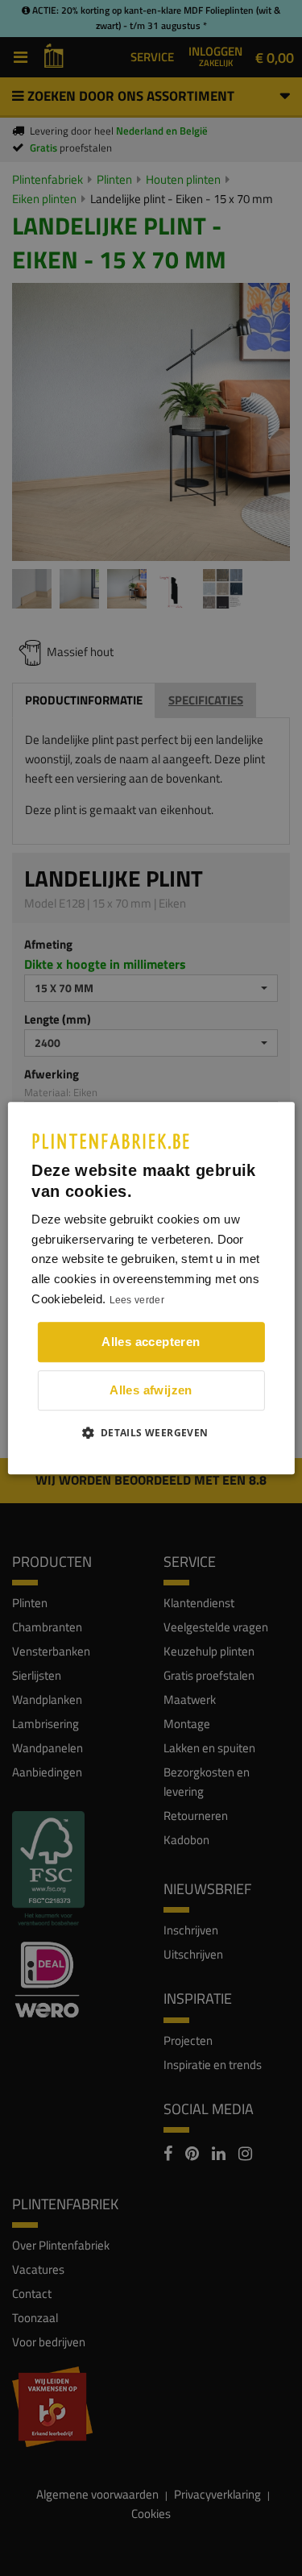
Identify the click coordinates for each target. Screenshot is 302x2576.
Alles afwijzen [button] (151, 1390)
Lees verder (137, 1300)
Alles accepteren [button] (151, 1342)
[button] (151, 1432)
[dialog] (151, 1288)
